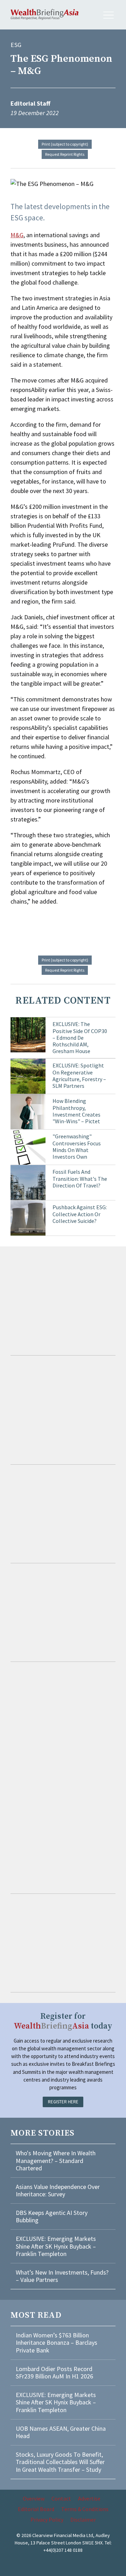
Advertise (89, 2498)
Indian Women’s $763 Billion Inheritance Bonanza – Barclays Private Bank (57, 2343)
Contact (61, 2498)
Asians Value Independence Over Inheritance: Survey (58, 2191)
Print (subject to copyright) (65, 144)
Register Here (63, 2102)
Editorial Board (36, 2509)
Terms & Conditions (85, 2509)
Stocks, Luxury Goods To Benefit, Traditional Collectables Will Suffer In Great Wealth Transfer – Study (60, 2462)
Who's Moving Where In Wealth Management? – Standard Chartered (56, 2161)
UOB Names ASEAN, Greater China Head (61, 2432)
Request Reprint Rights (65, 154)
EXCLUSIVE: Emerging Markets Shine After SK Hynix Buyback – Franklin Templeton (56, 2246)
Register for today (63, 2021)
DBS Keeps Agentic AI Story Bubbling (52, 2216)
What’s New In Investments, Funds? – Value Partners (62, 2276)
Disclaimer (83, 2520)
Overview (34, 2498)
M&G (17, 235)
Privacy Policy (47, 2520)
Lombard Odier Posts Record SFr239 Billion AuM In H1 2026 (54, 2373)
